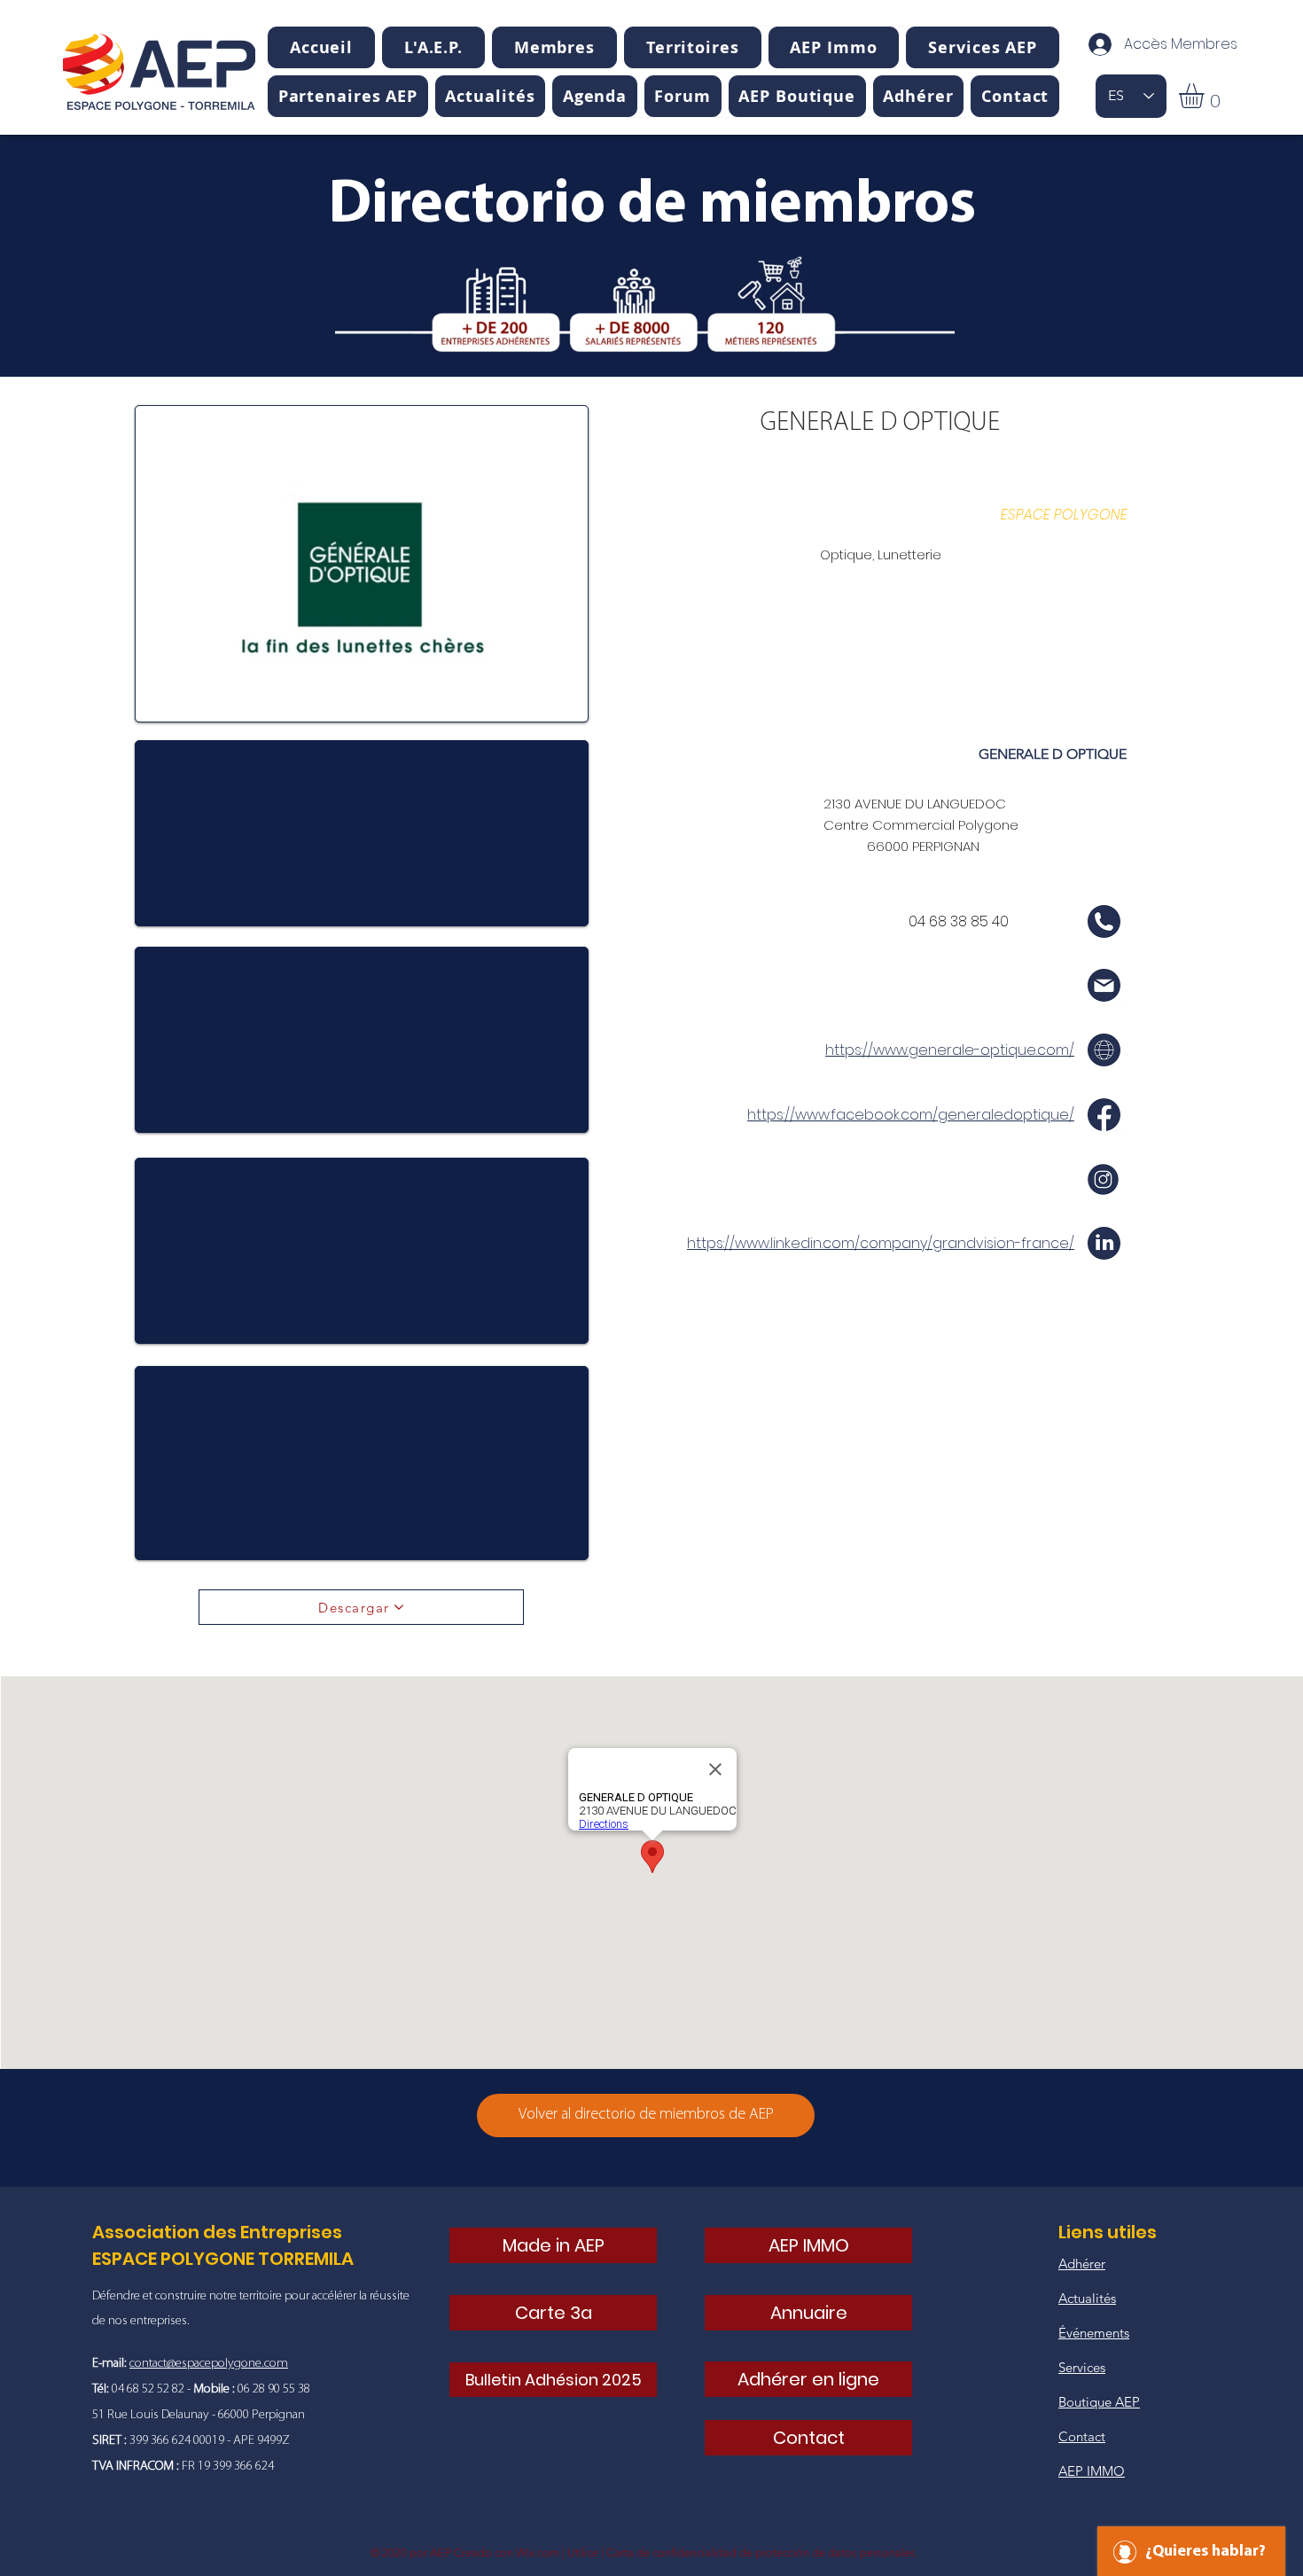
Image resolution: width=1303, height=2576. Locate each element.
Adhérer (1082, 2264)
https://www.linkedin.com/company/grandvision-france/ (881, 1243)
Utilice (583, 2553)
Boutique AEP (1099, 2402)
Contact (1082, 2436)
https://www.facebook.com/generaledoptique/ (911, 1115)
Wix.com (538, 2553)
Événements (1094, 2333)
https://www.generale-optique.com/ (950, 1050)
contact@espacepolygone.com (209, 2364)
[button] (433, 47)
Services (1082, 2367)
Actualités (1087, 2298)
